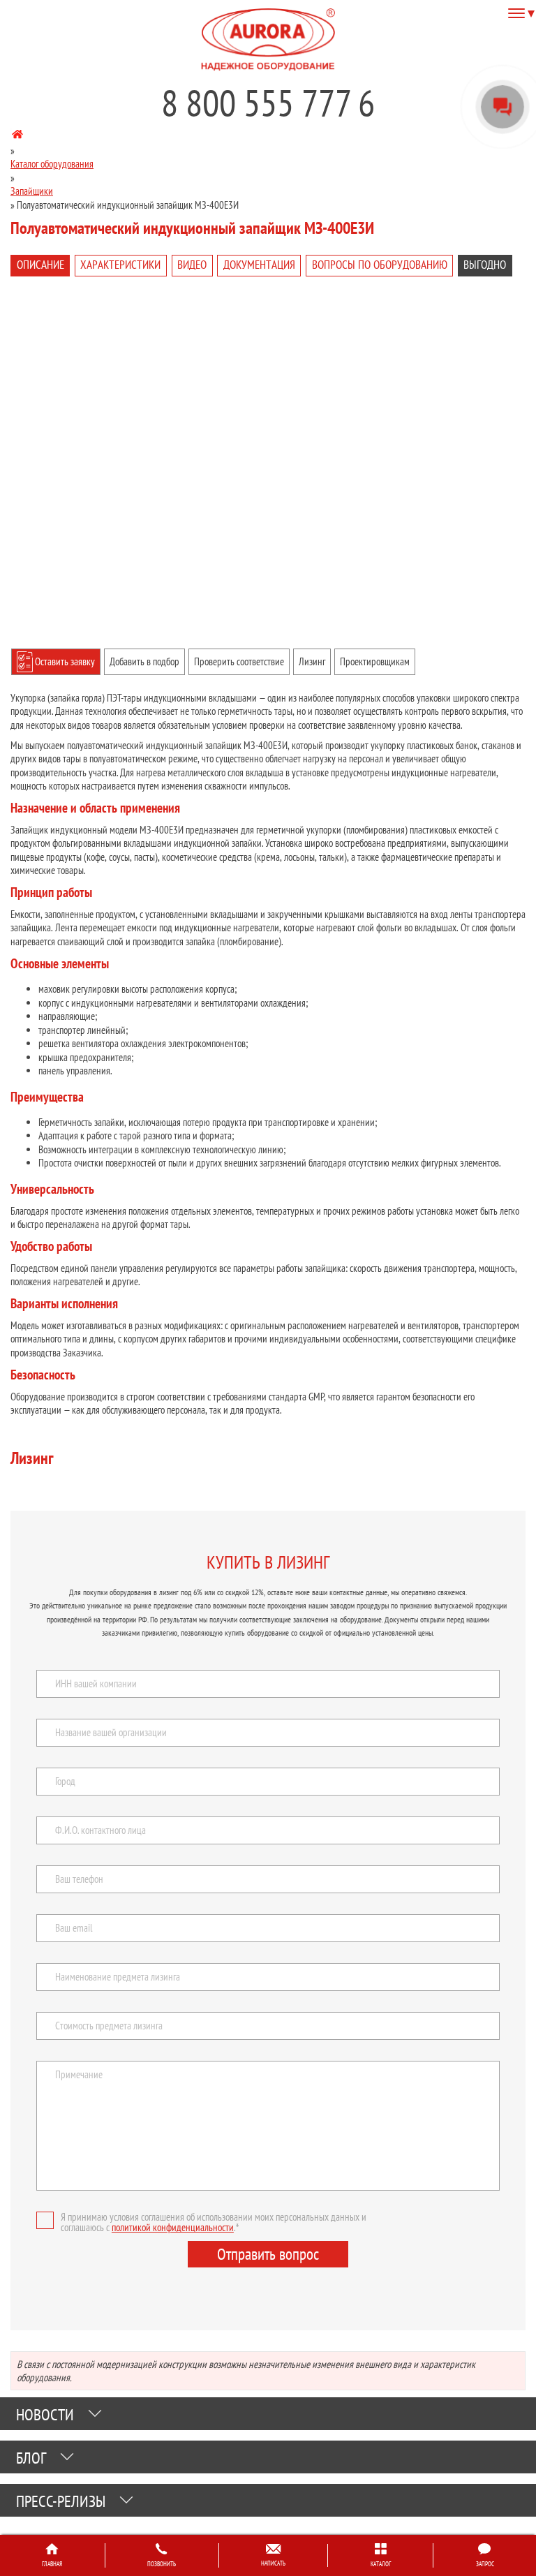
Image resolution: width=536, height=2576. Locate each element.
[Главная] (17, 136)
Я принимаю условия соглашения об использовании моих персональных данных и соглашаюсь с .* (214, 2222)
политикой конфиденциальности (173, 2227)
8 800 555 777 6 (268, 103)
